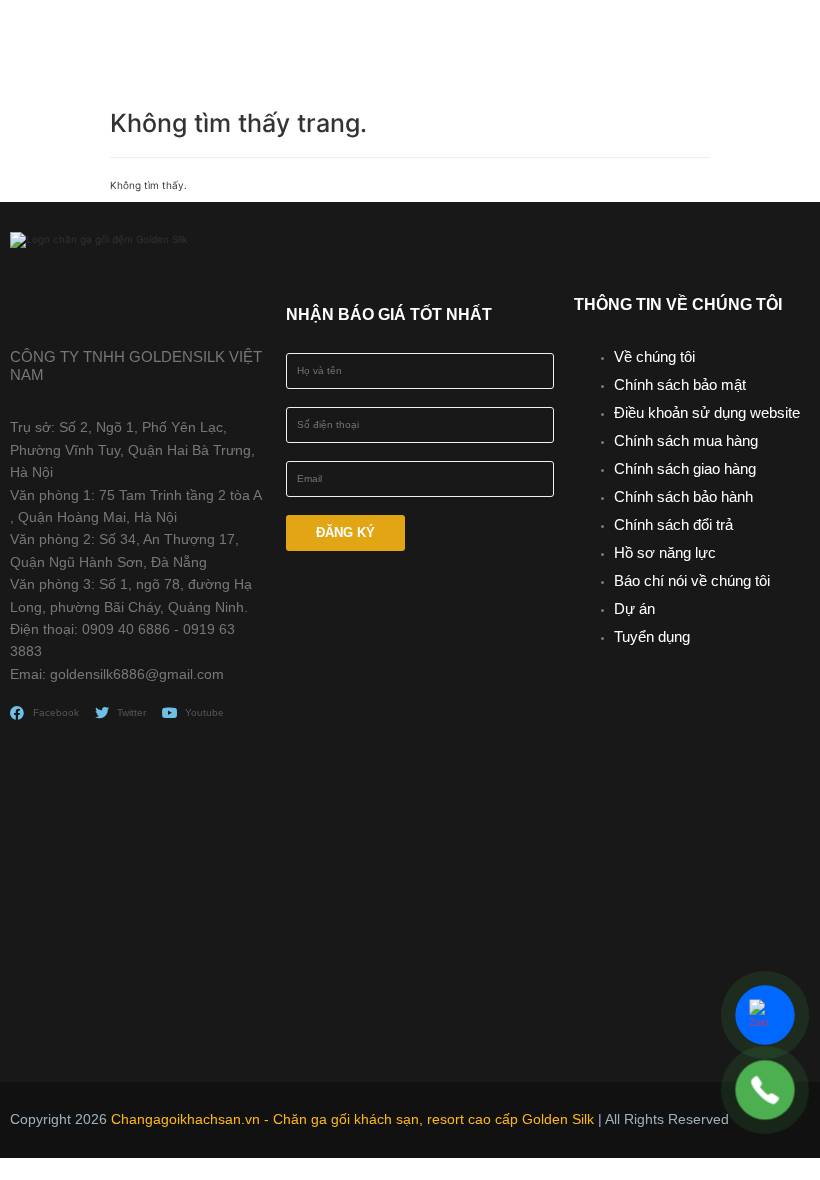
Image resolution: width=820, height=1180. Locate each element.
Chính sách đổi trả (673, 524)
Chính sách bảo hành (683, 496)
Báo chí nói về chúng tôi (692, 580)
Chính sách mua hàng (686, 440)
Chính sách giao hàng (685, 468)
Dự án (634, 608)
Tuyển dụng (652, 636)
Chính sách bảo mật (680, 384)
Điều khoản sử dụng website (707, 412)
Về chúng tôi (654, 356)
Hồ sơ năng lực (665, 552)
